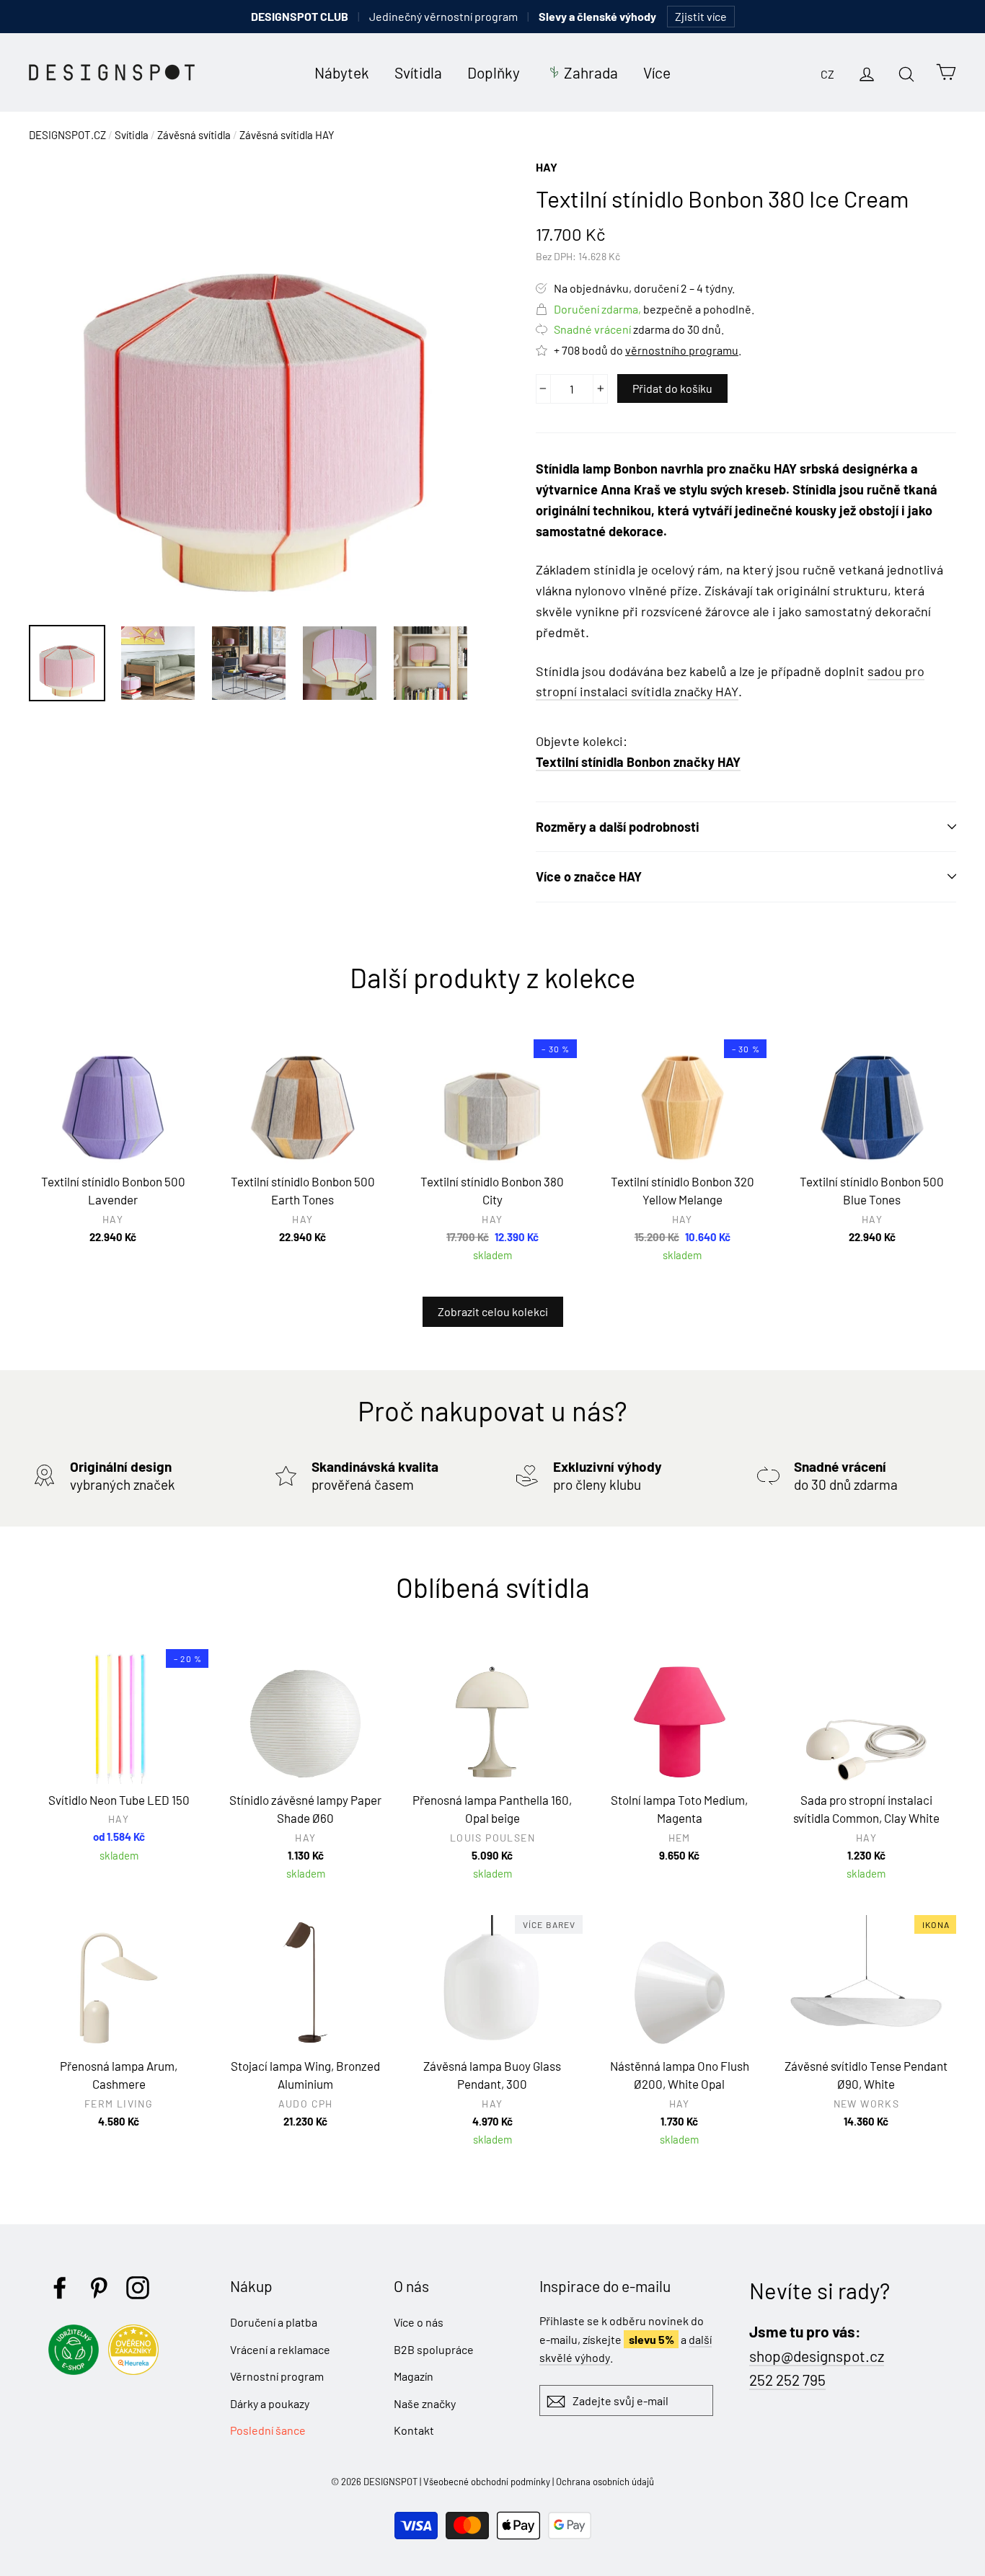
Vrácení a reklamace (280, 2349)
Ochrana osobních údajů (605, 2482)
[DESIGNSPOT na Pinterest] (99, 2288)
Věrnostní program (277, 2376)
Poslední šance (268, 2430)
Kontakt (414, 2430)
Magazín (414, 2376)
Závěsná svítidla (194, 135)
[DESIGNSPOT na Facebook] (60, 2288)
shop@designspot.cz (817, 2356)
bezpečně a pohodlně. (654, 309)
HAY (547, 167)
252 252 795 (787, 2380)
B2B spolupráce (434, 2349)
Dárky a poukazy (270, 2403)
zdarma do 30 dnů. (639, 329)
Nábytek (342, 72)
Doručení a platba (274, 2322)
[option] (255, 384)
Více (657, 72)
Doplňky (494, 72)
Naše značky (425, 2403)
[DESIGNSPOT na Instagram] (138, 2288)
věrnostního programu (682, 350)
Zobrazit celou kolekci (493, 1311)
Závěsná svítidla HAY (287, 135)
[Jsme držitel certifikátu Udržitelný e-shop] (77, 2370)
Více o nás (419, 2322)
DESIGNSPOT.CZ (67, 135)
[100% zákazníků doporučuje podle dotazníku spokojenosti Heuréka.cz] (137, 2370)
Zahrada (591, 72)
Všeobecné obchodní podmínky (487, 2482)
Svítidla (418, 72)
